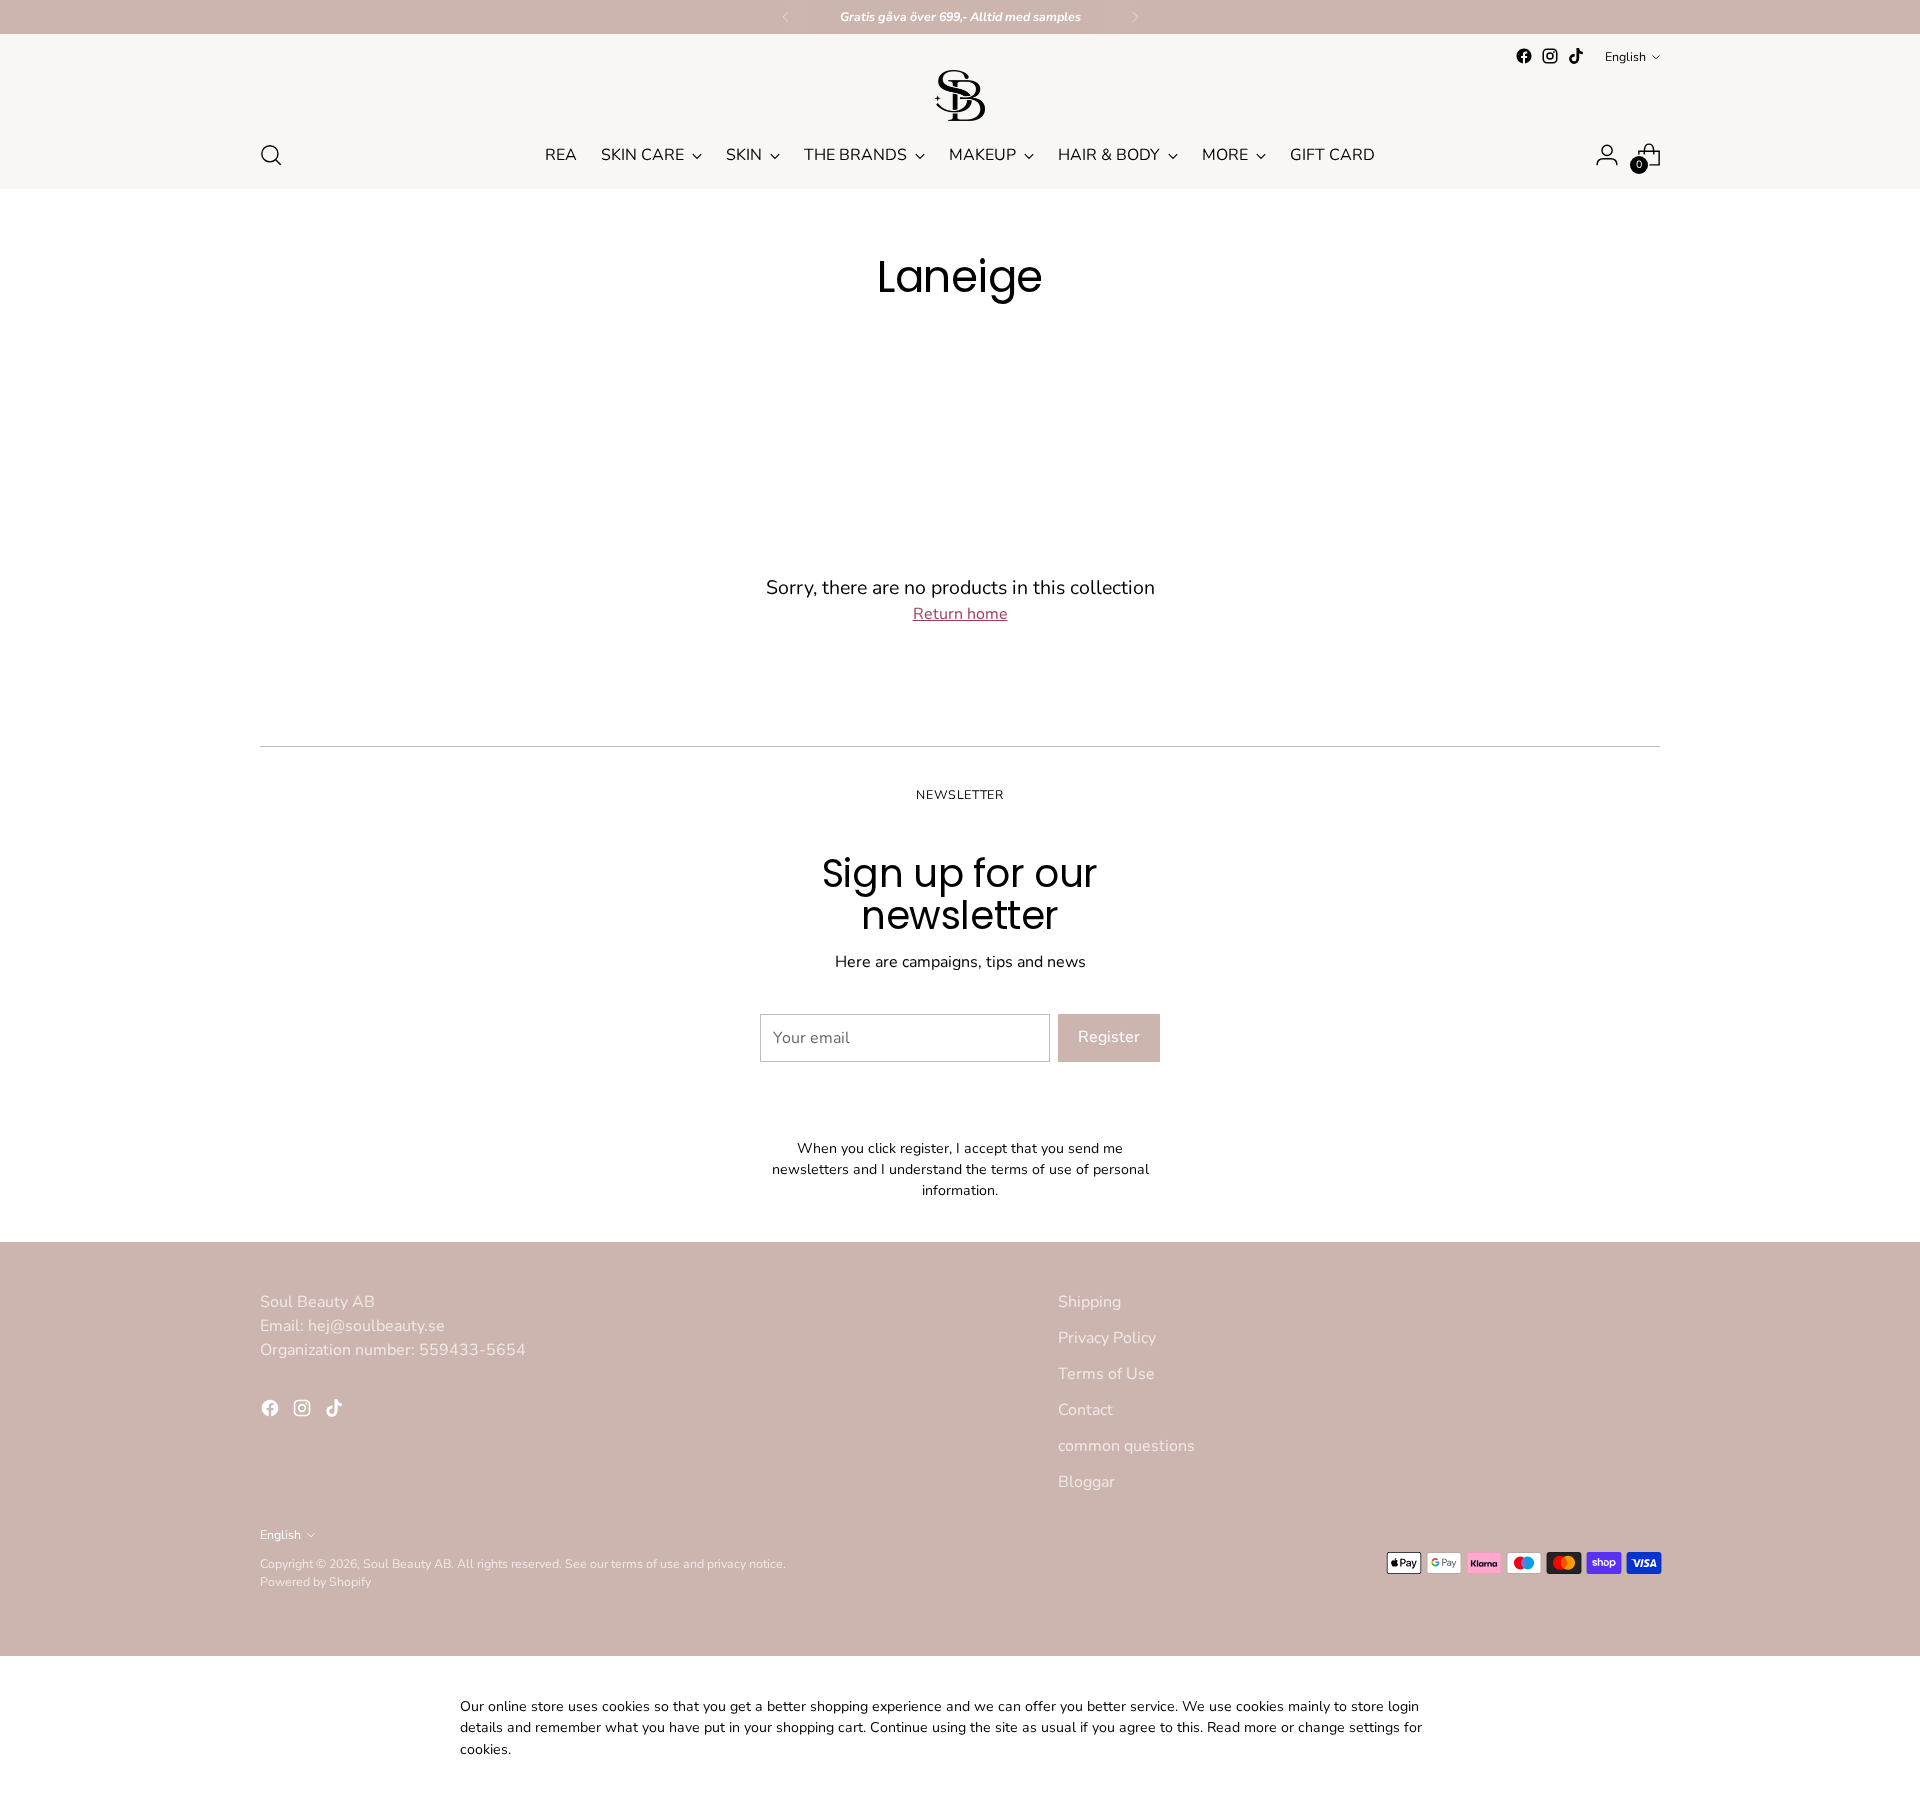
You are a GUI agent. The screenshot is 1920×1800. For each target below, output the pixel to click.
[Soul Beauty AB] (960, 95)
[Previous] (786, 17)
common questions (1126, 1446)
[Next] (1135, 17)
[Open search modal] (271, 155)
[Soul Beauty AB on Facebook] (1524, 56)
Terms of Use (1106, 1374)
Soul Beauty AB (407, 1563)
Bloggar (1086, 1482)
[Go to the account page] (1607, 155)
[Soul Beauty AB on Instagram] (1550, 56)
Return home (960, 614)
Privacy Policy (1107, 1338)
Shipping (1089, 1302)
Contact (1085, 1410)
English (1625, 56)
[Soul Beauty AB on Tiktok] (1576, 56)
